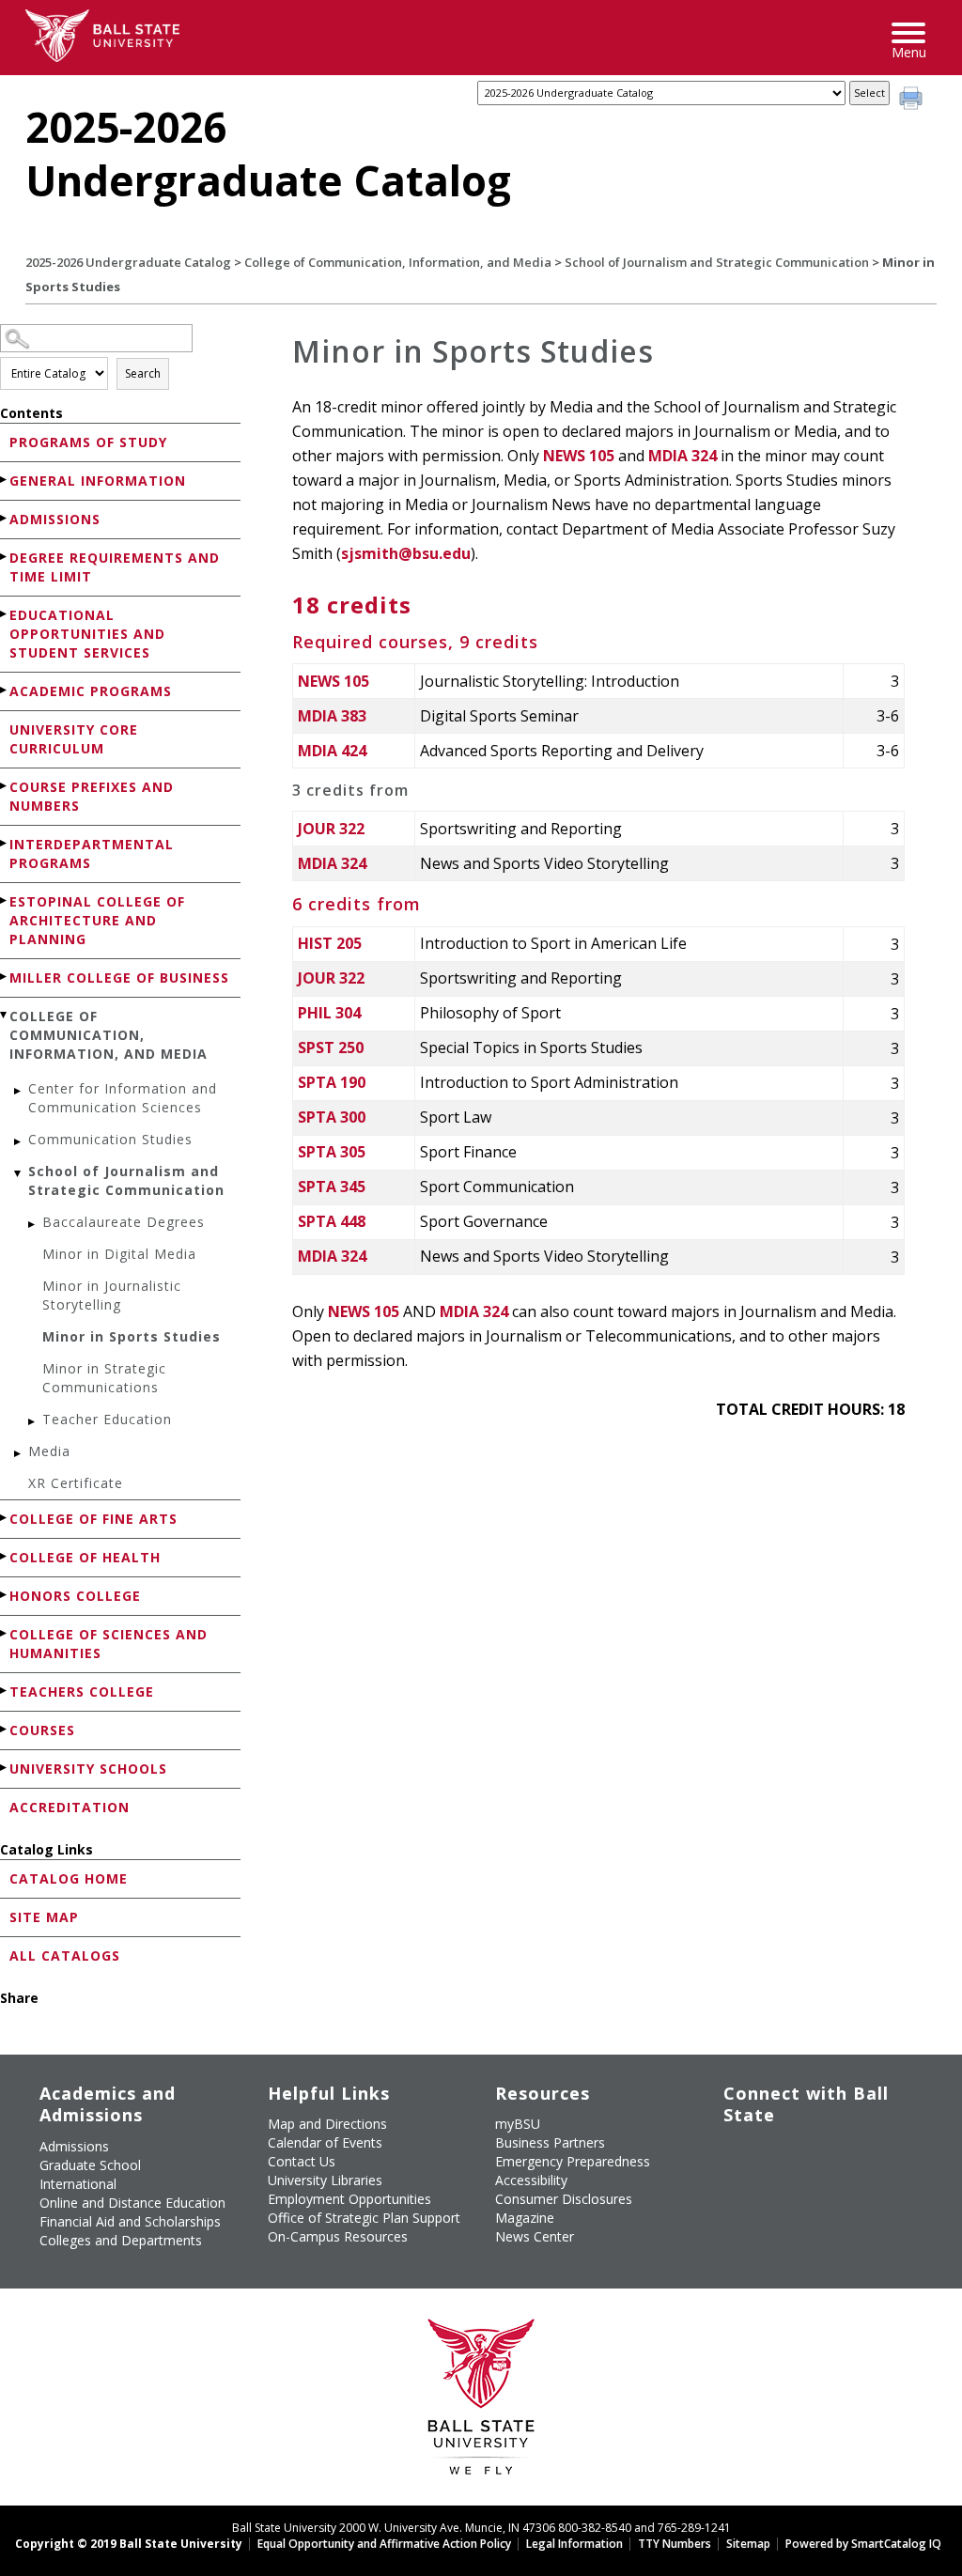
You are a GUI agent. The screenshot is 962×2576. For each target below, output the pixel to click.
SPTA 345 (332, 1187)
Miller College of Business (119, 978)
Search (143, 373)
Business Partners (550, 2142)
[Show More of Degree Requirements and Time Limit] (5, 557)
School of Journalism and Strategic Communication (717, 262)
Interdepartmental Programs (92, 853)
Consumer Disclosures (564, 2199)
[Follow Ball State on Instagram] (867, 2154)
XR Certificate (76, 1483)
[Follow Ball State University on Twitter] (780, 2154)
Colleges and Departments (121, 2240)
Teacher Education (107, 1419)
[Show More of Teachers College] (5, 1691)
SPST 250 (331, 1047)
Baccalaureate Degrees (124, 1222)
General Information (98, 481)
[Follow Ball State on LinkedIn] (737, 2198)
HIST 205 (330, 943)
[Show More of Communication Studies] (19, 1142)
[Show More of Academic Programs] (5, 690)
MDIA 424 (332, 751)
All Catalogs (65, 1955)
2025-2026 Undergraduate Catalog (128, 262)
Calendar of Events (325, 2142)
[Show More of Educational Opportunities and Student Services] (5, 614)
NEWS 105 (579, 456)
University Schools (88, 1769)
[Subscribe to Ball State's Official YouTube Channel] (823, 2154)
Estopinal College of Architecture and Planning (97, 920)
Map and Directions (327, 2124)
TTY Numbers (675, 2544)
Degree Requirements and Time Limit (115, 567)
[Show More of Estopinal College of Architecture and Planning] (5, 900)
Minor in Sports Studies (132, 1336)
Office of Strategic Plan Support (364, 2218)
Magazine (525, 2218)
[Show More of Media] (19, 1454)
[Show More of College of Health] (5, 1556)
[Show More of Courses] (5, 1729)
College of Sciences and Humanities (109, 1644)
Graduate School (90, 2165)
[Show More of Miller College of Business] (5, 977)
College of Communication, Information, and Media (398, 262)
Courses (42, 1730)
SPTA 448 (332, 1221)
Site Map (44, 1917)
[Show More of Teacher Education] (33, 1422)
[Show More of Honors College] (5, 1595)
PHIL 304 (329, 1013)
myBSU (518, 2124)
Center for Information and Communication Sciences (123, 1098)
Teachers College (82, 1691)
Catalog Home (69, 1878)
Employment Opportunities (349, 2199)
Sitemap (748, 2544)
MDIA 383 (332, 716)
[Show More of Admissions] (5, 518)
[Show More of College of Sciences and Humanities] (5, 1633)
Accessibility (531, 2180)
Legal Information (574, 2544)
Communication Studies (110, 1139)
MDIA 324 (683, 456)
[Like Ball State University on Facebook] (737, 2154)
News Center (535, 2236)
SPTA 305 (332, 1152)
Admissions (55, 519)
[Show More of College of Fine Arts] (5, 1518)
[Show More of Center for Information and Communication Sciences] (19, 1091)
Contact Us (302, 2161)
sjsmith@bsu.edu (406, 553)
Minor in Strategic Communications (104, 1378)
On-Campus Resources (338, 2236)
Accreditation (70, 1807)
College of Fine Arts (93, 1519)
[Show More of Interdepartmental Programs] (5, 843)
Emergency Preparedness (573, 2161)
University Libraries (325, 2180)
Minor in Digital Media (119, 1254)
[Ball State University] (481, 2402)
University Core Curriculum (74, 739)
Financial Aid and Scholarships (130, 2221)
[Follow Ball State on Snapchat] (780, 2198)
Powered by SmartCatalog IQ (863, 2544)
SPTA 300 (332, 1117)
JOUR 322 (331, 829)
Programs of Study (88, 442)
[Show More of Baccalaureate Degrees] (33, 1225)
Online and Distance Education (132, 2203)
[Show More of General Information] (5, 480)
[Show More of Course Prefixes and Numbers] (5, 786)
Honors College (75, 1596)
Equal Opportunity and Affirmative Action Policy (384, 2544)
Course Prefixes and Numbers (92, 796)
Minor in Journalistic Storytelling (112, 1295)
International (78, 2184)
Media (49, 1451)
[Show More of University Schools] (5, 1768)
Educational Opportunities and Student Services (87, 634)
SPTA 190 (332, 1082)
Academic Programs (91, 691)
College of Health (85, 1557)
